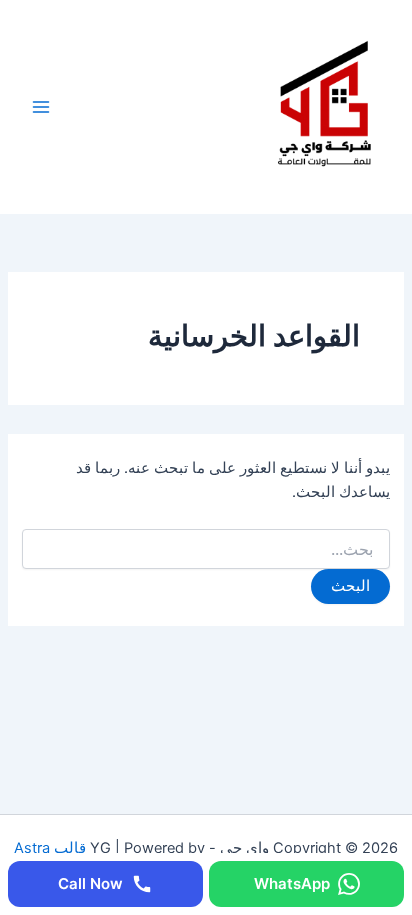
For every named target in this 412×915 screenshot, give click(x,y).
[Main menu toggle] (41, 107)
